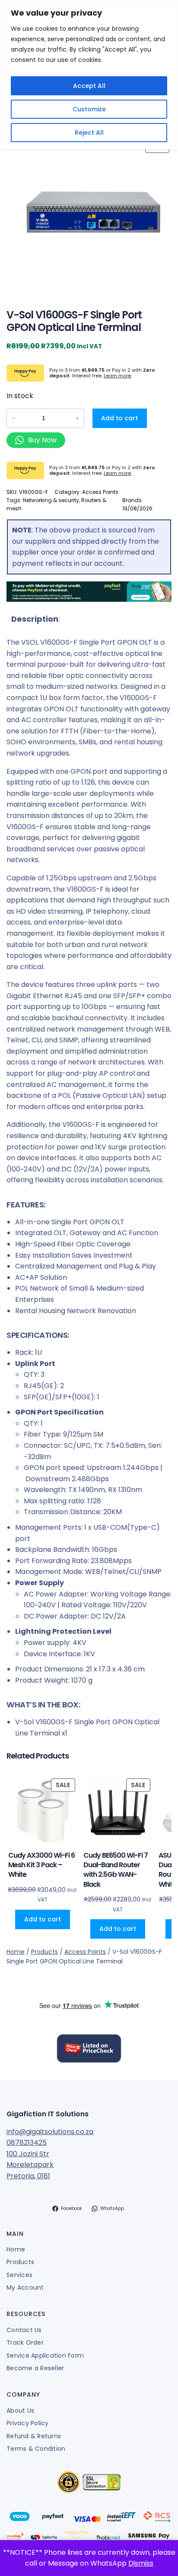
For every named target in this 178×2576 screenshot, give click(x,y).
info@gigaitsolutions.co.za (50, 2132)
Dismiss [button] (141, 2563)
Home (16, 1952)
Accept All (89, 86)
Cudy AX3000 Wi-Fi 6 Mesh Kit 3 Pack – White (41, 1865)
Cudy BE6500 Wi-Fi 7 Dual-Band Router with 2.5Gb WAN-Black (116, 1870)
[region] (89, 75)
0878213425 (27, 2143)
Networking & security (51, 500)
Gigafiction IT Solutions (48, 2114)
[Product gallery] (89, 215)
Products (44, 1952)
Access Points (100, 492)
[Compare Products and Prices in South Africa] (89, 2050)
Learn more (117, 376)
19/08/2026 (137, 508)
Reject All (89, 133)
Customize (89, 109)
